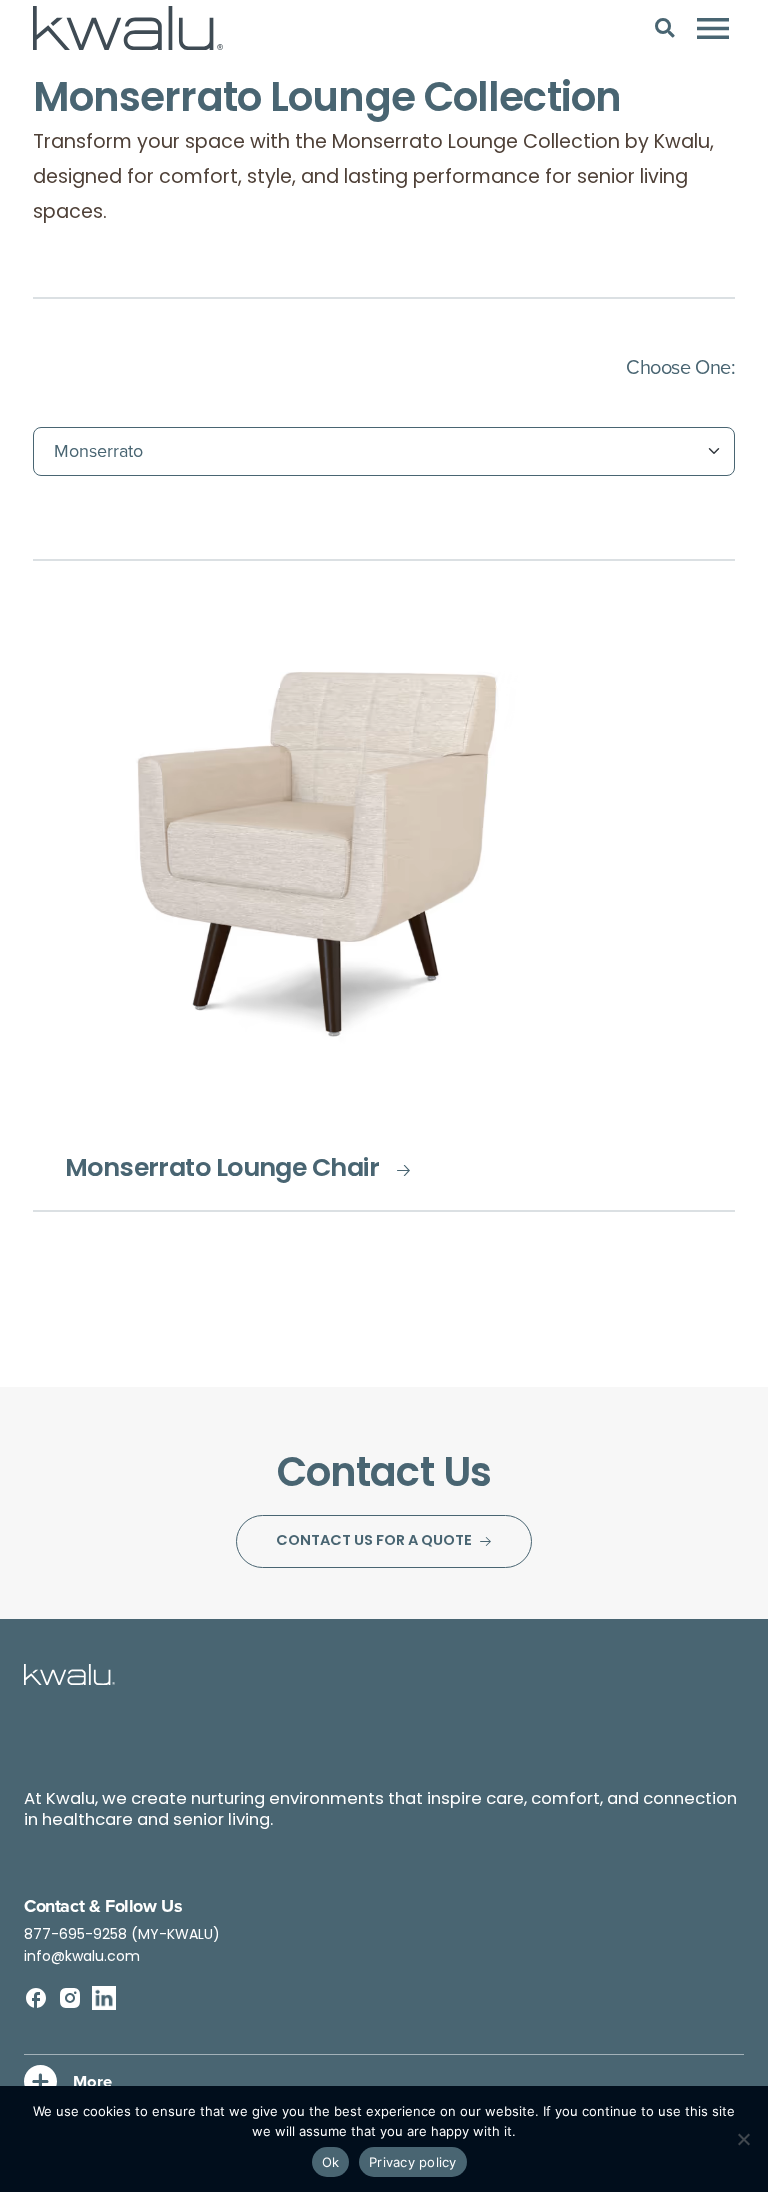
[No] (743, 2139)
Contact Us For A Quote (374, 1541)
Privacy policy (413, 2162)
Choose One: (680, 366)
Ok (331, 2162)
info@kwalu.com (82, 1957)
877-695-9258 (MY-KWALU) (122, 1935)
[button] (664, 27)
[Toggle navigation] (713, 28)
